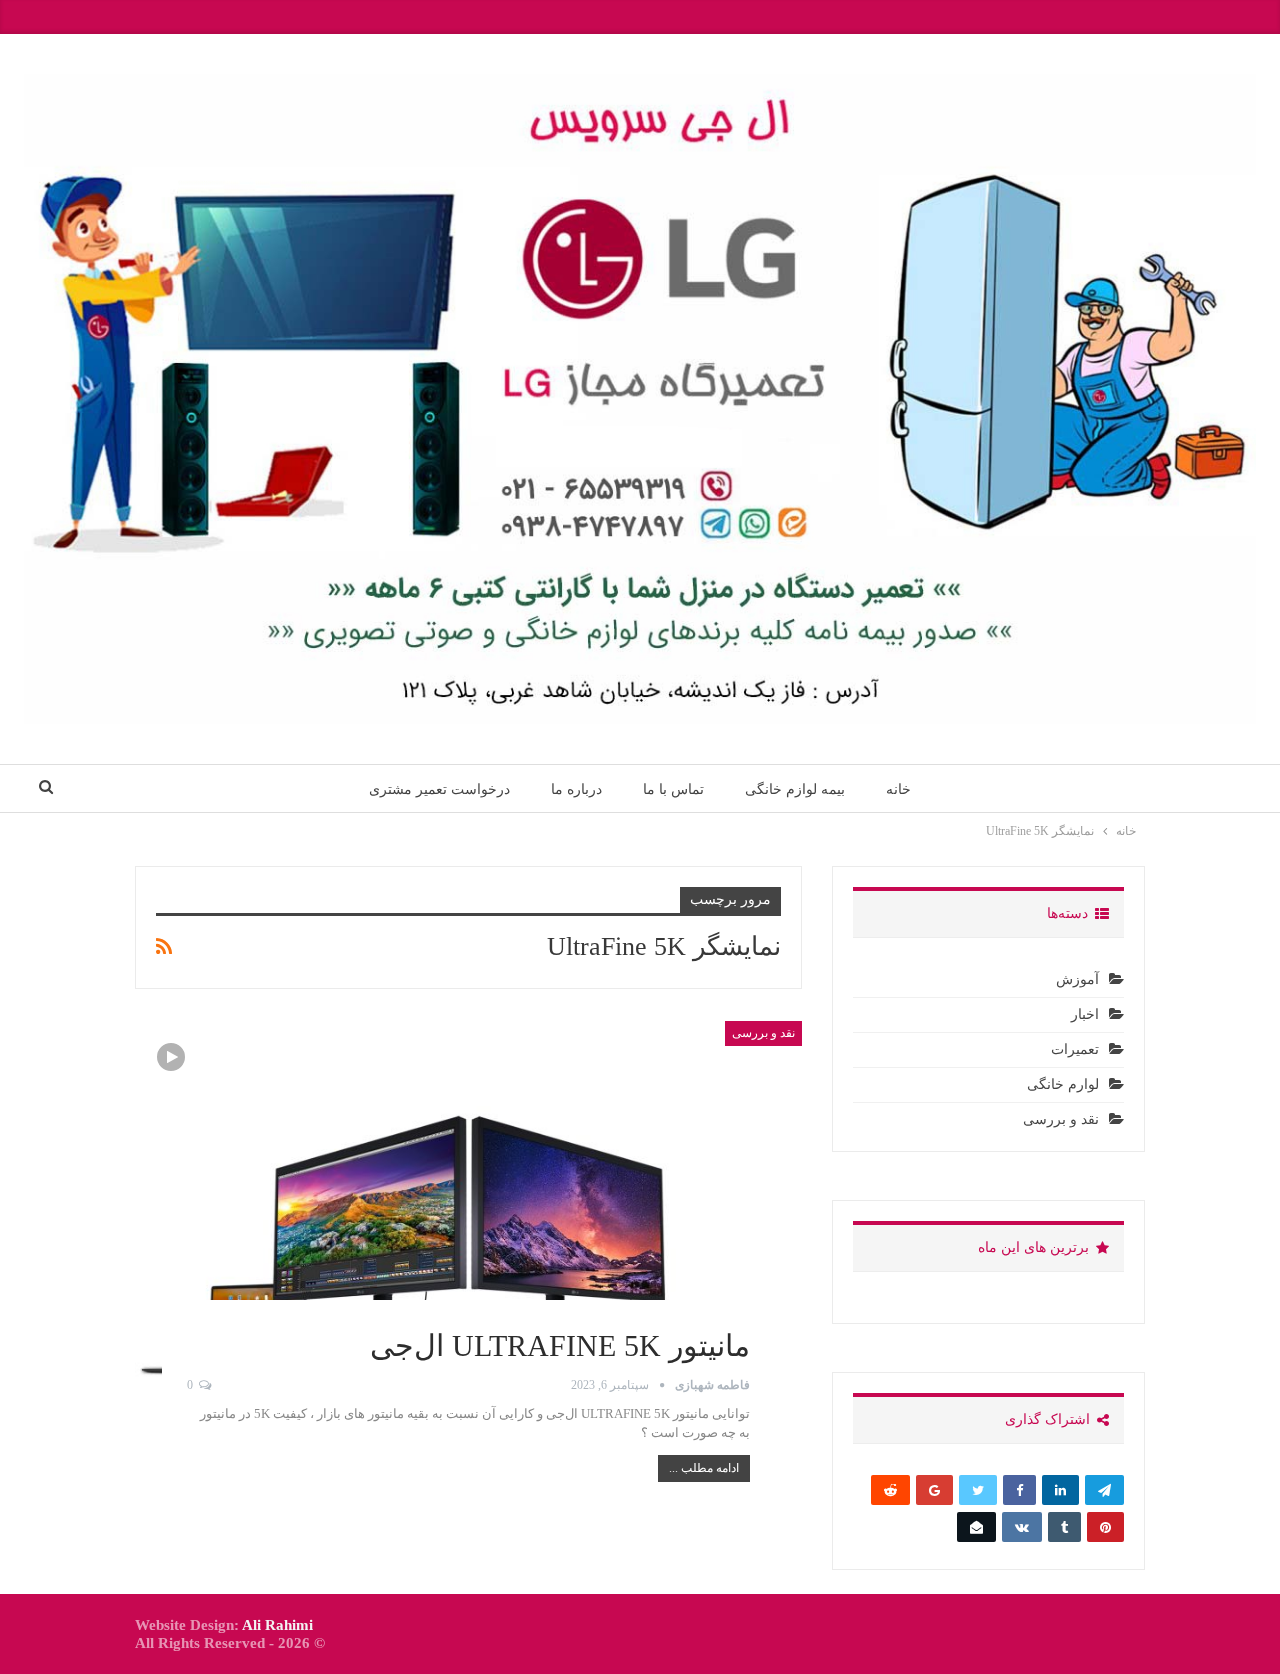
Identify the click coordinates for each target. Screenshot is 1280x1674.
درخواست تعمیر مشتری (439, 789)
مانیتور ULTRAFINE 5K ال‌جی (560, 1345)
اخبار (1085, 1014)
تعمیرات (1075, 1049)
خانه (898, 789)
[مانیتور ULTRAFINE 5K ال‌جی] (468, 1204)
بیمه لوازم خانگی (795, 789)
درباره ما (576, 789)
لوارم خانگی (1063, 1084)
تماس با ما (673, 789)
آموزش (1077, 979)
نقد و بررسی (763, 1033)
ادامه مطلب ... (704, 1468)
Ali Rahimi (277, 1625)
